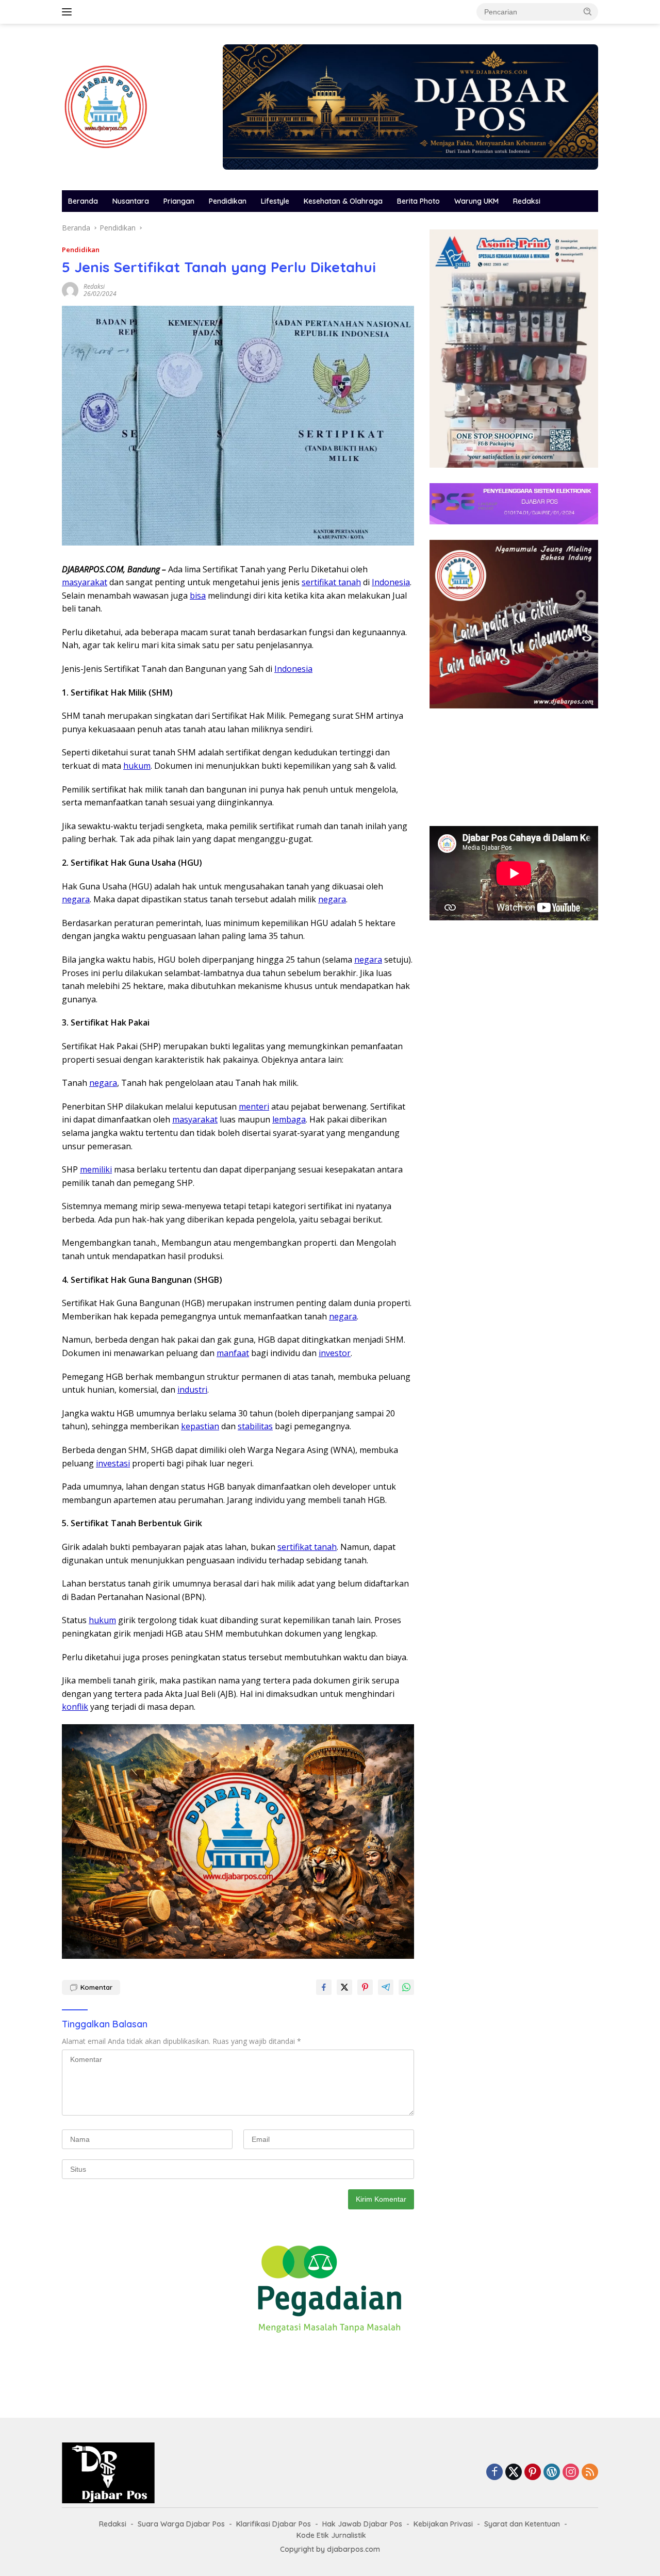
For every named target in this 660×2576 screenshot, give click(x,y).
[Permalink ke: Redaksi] (70, 290)
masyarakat (85, 582)
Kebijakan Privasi (443, 2524)
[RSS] (590, 2473)
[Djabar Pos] (106, 106)
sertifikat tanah (331, 582)
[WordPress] (552, 2473)
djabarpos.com (353, 2549)
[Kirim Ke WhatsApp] (406, 1987)
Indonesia (391, 582)
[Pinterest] (533, 2473)
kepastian (200, 1426)
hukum (137, 766)
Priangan (179, 201)
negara (76, 899)
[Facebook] (494, 2473)
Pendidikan (228, 201)
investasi (113, 1463)
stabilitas (255, 1426)
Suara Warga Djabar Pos (181, 2524)
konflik (75, 1707)
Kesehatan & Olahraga (343, 201)
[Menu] (69, 12)
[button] (588, 11)
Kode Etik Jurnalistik (331, 2535)
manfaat (233, 1353)
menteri (254, 1107)
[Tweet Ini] (344, 1987)
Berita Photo (418, 201)
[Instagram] (571, 2473)
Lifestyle (275, 201)
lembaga (289, 1119)
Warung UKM (476, 201)
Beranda (83, 201)
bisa (198, 596)
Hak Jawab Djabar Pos (362, 2524)
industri (192, 1390)
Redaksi (527, 201)
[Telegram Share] (386, 1987)
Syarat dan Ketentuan (522, 2524)
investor (335, 1353)
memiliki (96, 1169)
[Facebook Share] (324, 1987)
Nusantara (131, 201)
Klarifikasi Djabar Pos (274, 2524)
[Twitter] (514, 2473)
